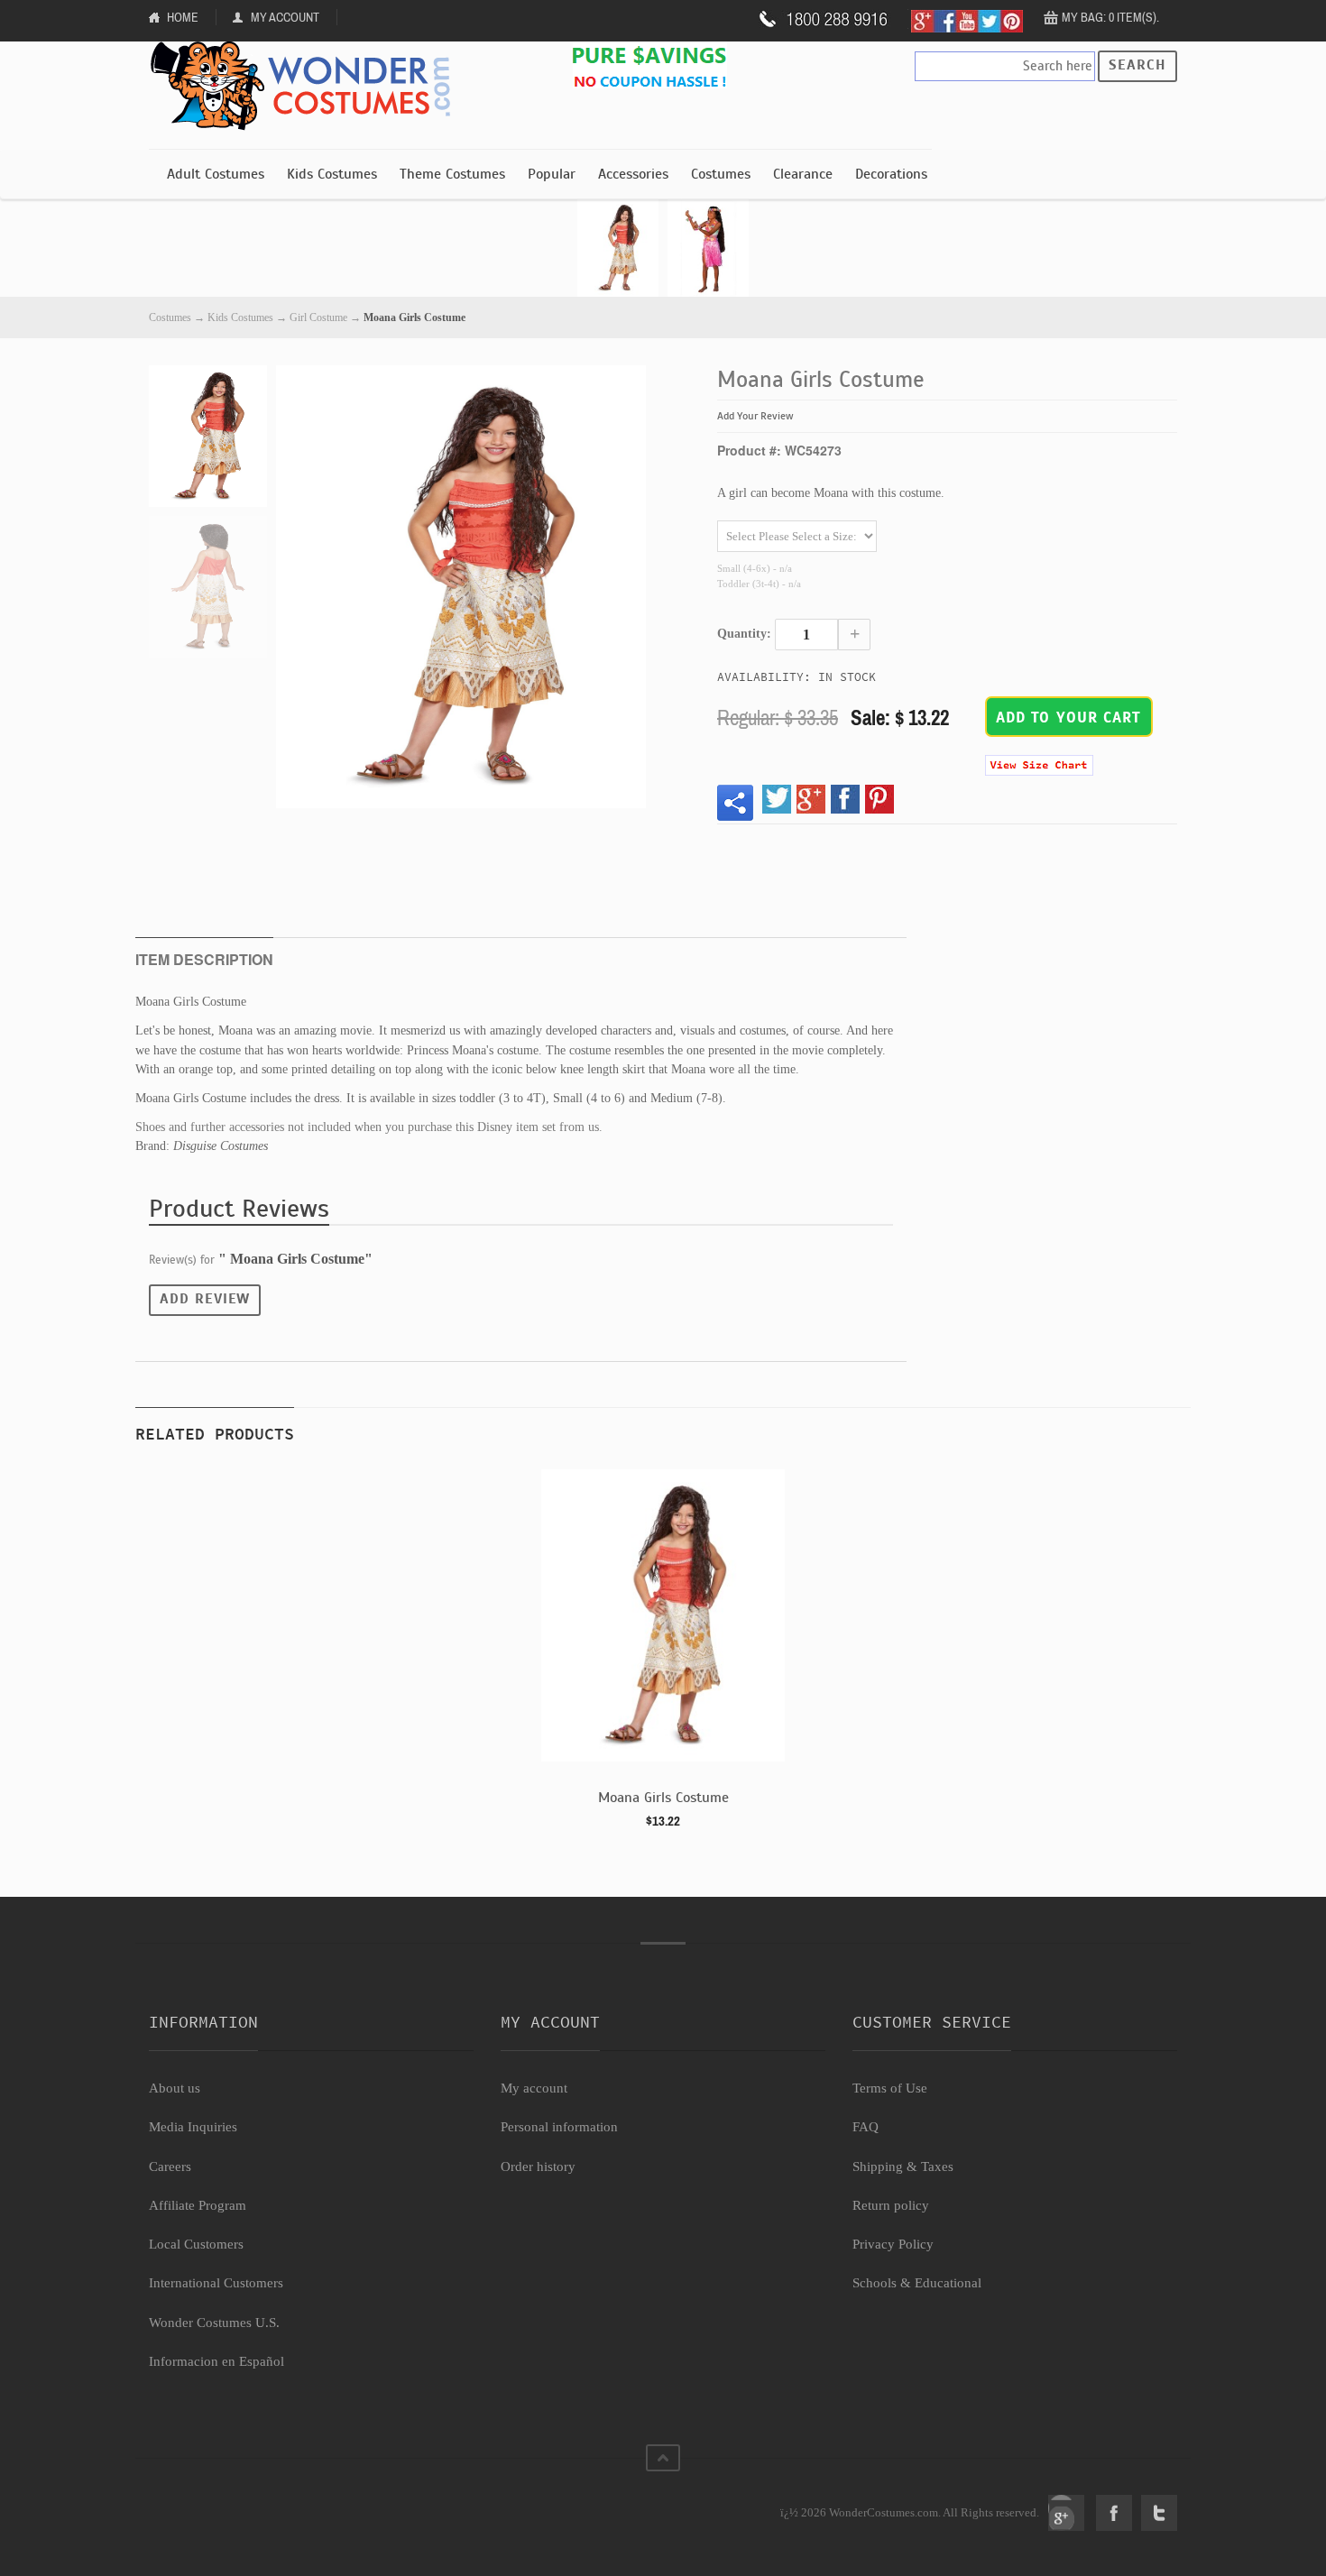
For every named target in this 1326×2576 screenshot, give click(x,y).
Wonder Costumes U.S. (214, 2323)
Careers (170, 2167)
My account (534, 2088)
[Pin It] (879, 799)
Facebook (1114, 2513)
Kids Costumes (332, 174)
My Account (285, 17)
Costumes (721, 174)
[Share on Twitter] (777, 799)
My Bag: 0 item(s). (1110, 17)
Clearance (803, 174)
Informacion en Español (216, 2361)
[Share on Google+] (811, 799)
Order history (538, 2167)
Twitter (1159, 2513)
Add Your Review (755, 416)
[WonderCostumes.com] (307, 87)
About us (175, 2088)
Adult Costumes (216, 174)
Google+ (1066, 2513)
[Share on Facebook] (845, 799)
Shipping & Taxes (903, 2167)
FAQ (866, 2127)
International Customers (216, 2283)
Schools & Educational (917, 2283)
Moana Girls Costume (663, 1798)
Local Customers (196, 2244)
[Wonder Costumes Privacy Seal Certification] (222, 2503)
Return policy (891, 2205)
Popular (552, 174)
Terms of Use (890, 2088)
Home (183, 17)
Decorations (891, 174)
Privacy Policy (893, 2244)
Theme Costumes (452, 174)
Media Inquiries (193, 2127)
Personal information (559, 2127)
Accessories (633, 174)
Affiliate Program (198, 2205)
